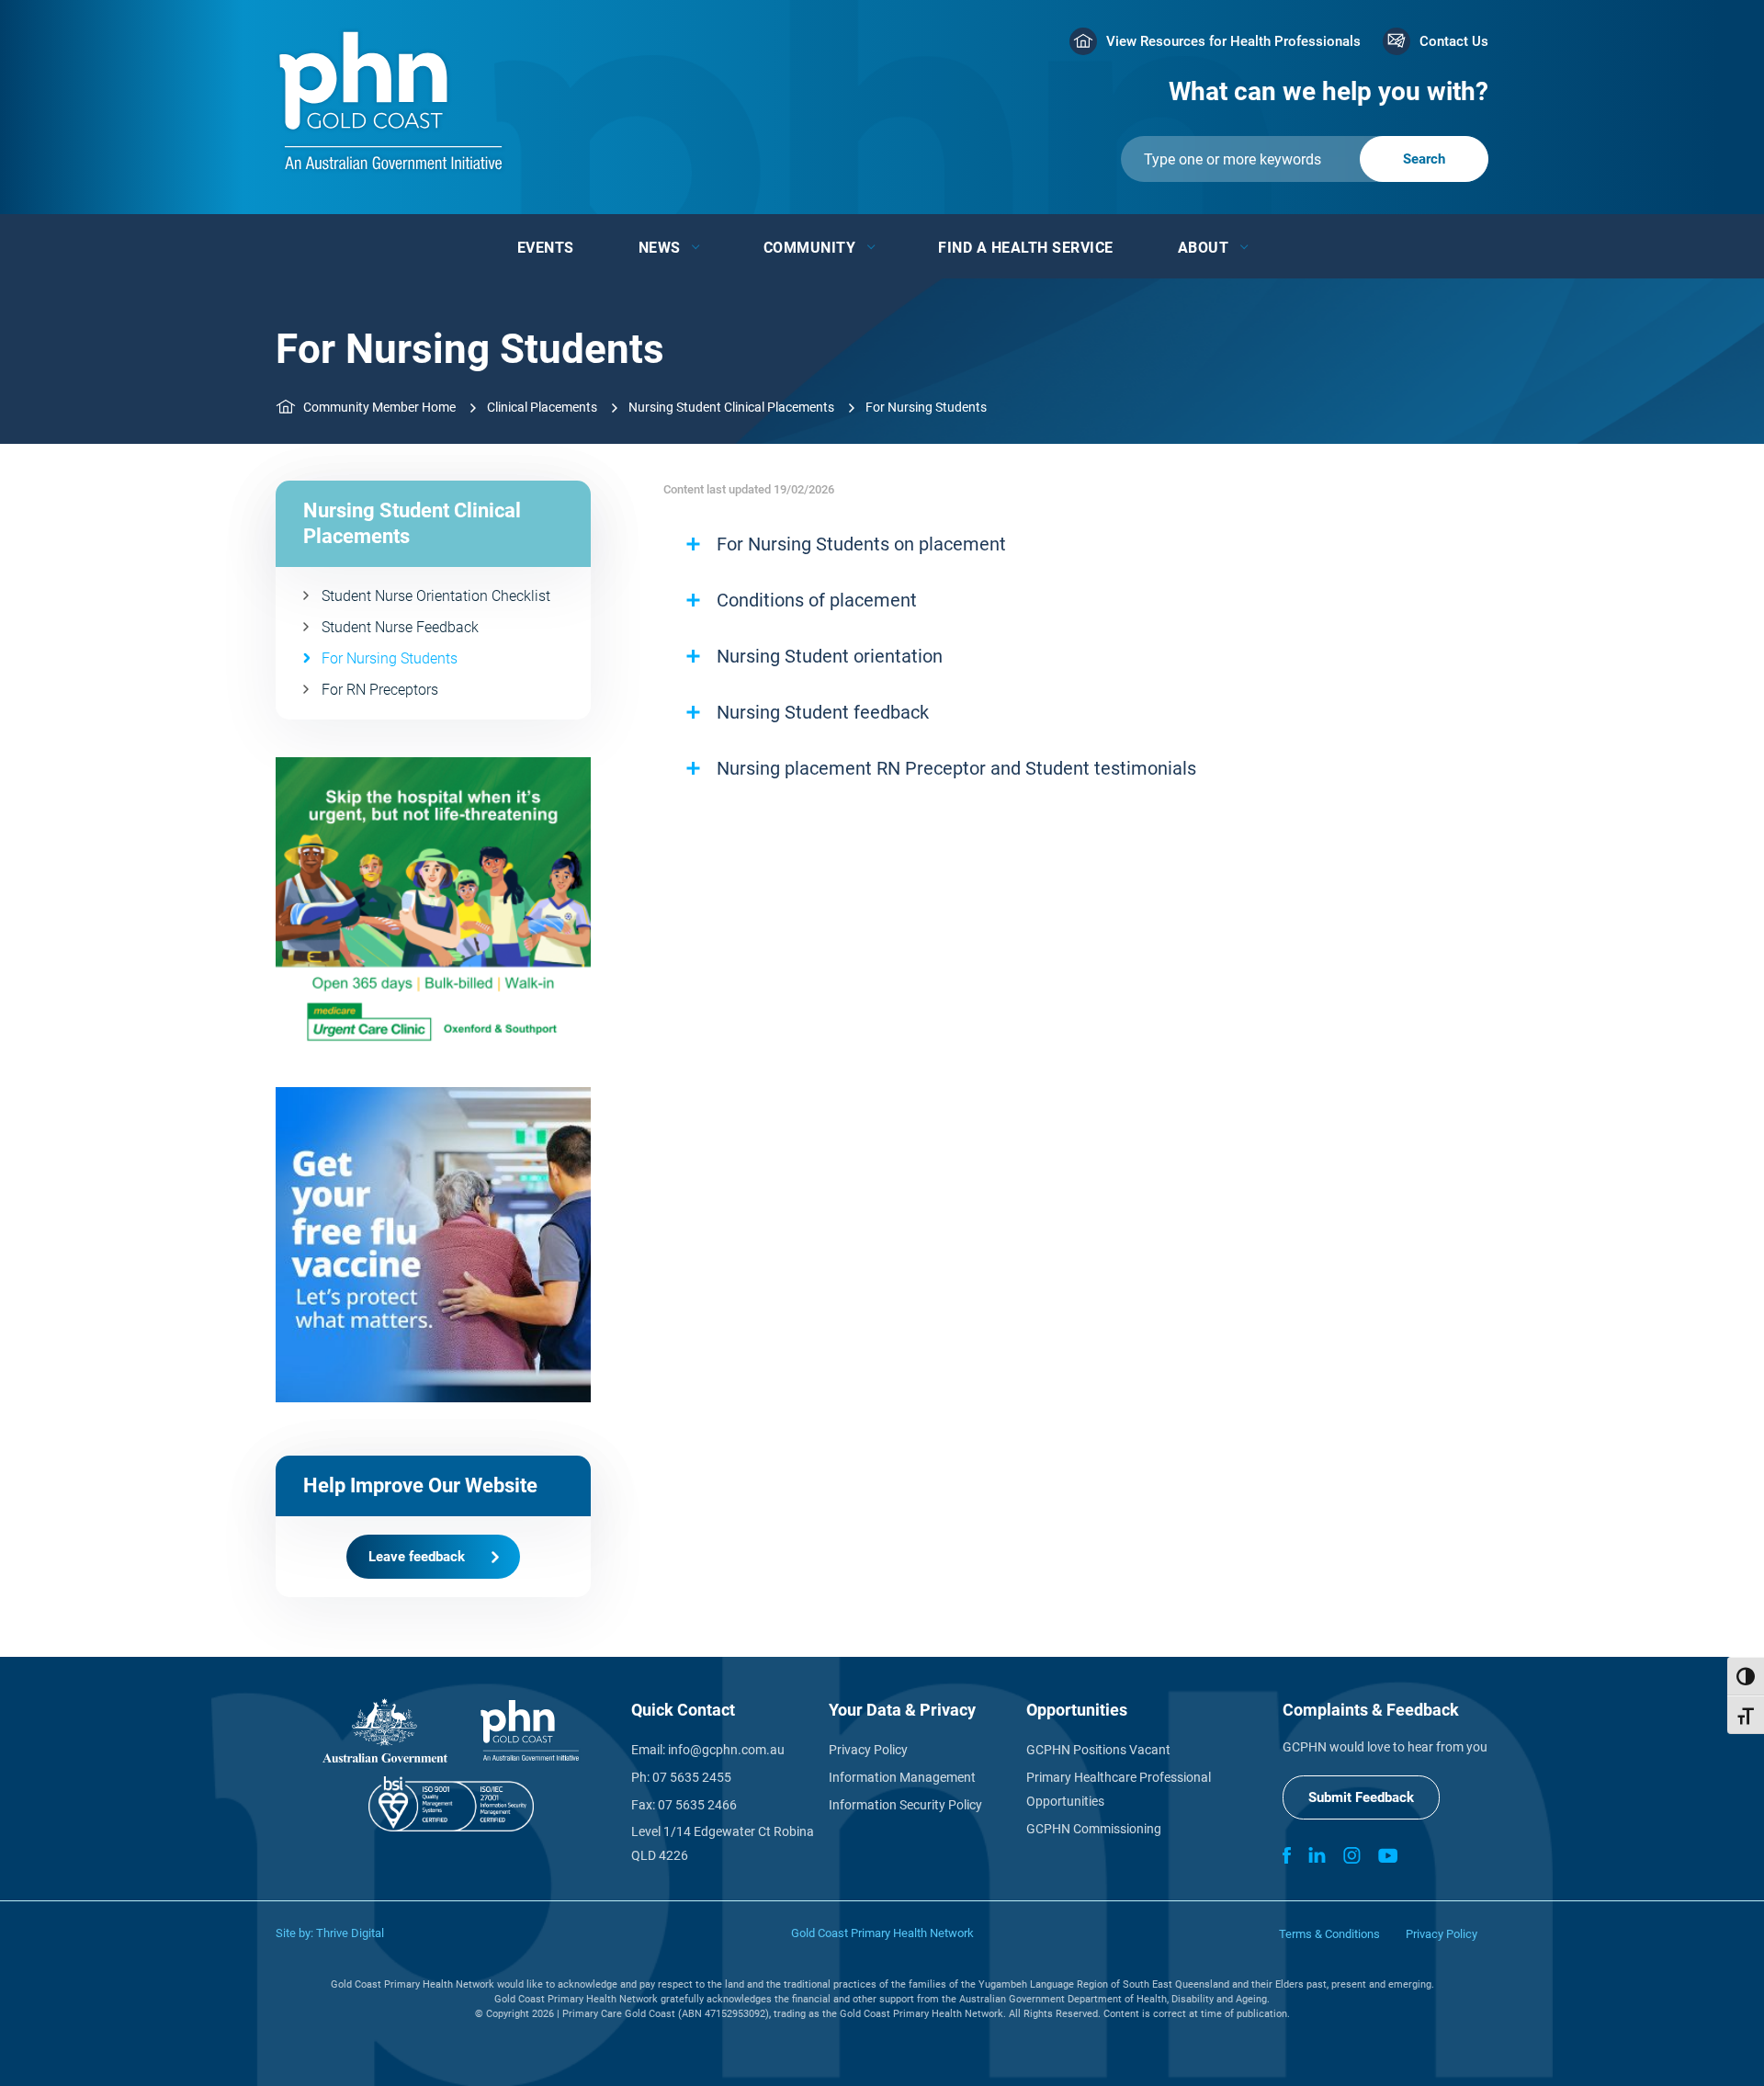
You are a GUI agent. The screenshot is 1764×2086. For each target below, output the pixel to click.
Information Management (902, 1777)
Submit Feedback (1361, 1797)
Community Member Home (379, 407)
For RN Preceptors (380, 690)
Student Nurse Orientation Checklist (436, 596)
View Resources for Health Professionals (1233, 41)
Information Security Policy (905, 1805)
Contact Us (1454, 41)
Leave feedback (417, 1557)
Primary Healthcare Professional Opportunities (1119, 1789)
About (1204, 248)
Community (810, 248)
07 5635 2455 (692, 1777)
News (660, 248)
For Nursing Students (390, 658)
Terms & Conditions (1329, 1934)
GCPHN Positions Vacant (1098, 1750)
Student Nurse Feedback (400, 627)
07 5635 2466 (697, 1805)
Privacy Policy (868, 1750)
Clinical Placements (542, 407)
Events (546, 248)
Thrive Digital (350, 1933)
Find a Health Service (1026, 248)
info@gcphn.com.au (726, 1750)
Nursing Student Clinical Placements (731, 407)
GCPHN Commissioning (1094, 1829)
